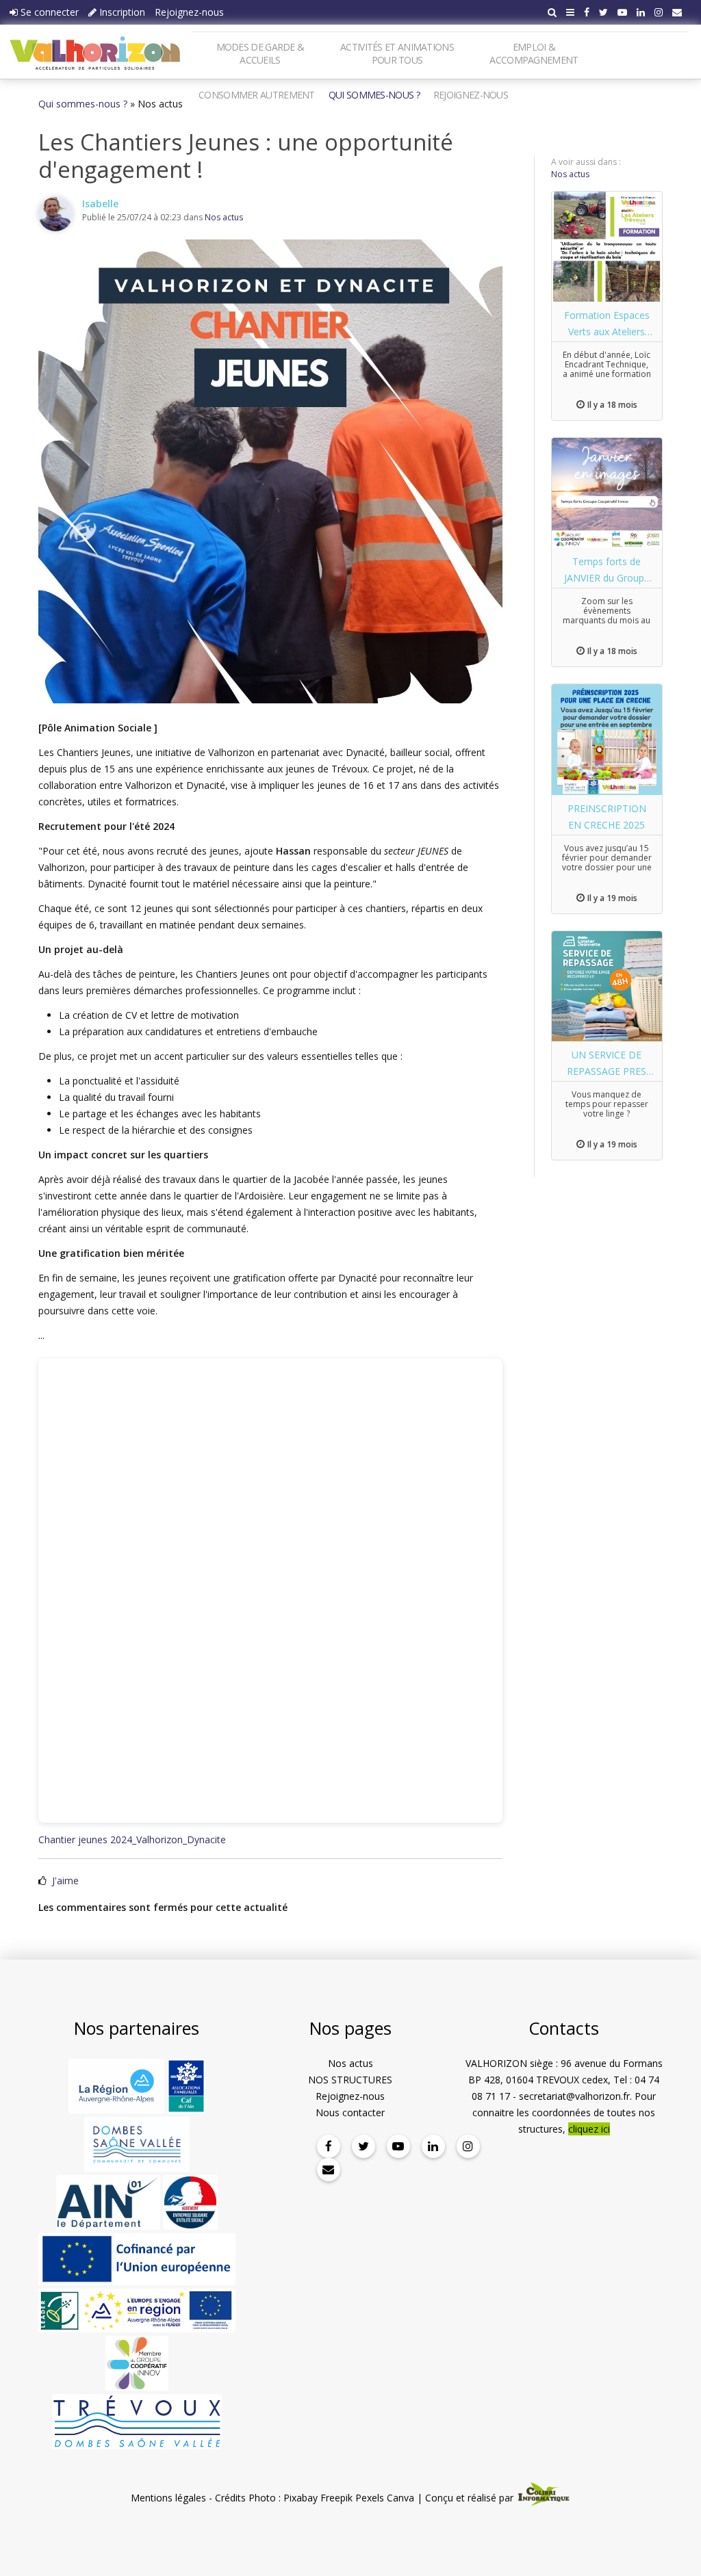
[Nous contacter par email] (677, 12)
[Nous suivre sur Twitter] (603, 12)
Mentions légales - (171, 2498)
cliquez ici (589, 2129)
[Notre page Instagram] (659, 12)
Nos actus (224, 217)
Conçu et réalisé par (471, 2498)
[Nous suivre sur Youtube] (622, 12)
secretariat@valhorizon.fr (574, 2096)
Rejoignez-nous (189, 12)
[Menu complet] (570, 12)
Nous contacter (350, 2112)
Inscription (121, 12)
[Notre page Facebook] (587, 12)
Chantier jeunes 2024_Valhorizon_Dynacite (132, 1839)
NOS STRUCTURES (350, 2080)
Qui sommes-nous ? (83, 104)
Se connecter (48, 12)
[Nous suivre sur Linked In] (641, 12)
